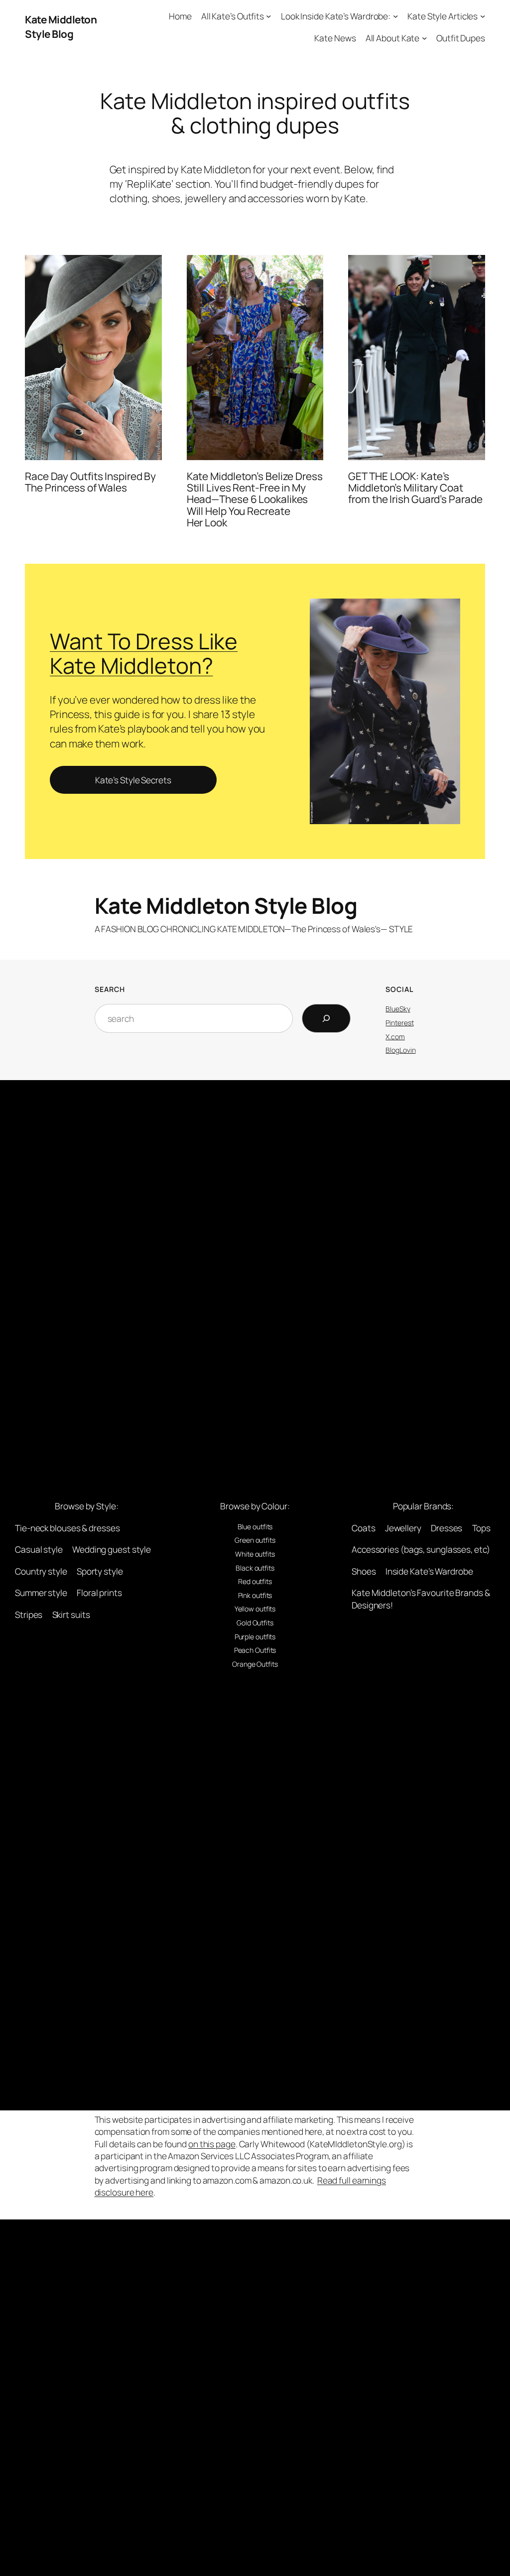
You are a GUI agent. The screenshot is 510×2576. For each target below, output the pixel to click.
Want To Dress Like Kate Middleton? (144, 653)
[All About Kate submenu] (424, 37)
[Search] (326, 1018)
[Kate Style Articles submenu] (483, 16)
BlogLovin (400, 1050)
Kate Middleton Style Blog (61, 27)
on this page (212, 2144)
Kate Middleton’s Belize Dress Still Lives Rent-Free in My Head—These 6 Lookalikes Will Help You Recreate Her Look (255, 500)
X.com (395, 1037)
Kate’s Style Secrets (133, 780)
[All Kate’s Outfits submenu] (268, 16)
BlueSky (398, 1009)
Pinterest (399, 1023)
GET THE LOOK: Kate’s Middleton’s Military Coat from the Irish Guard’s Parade (415, 488)
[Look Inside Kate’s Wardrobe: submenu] (395, 16)
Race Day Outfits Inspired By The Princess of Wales (90, 482)
